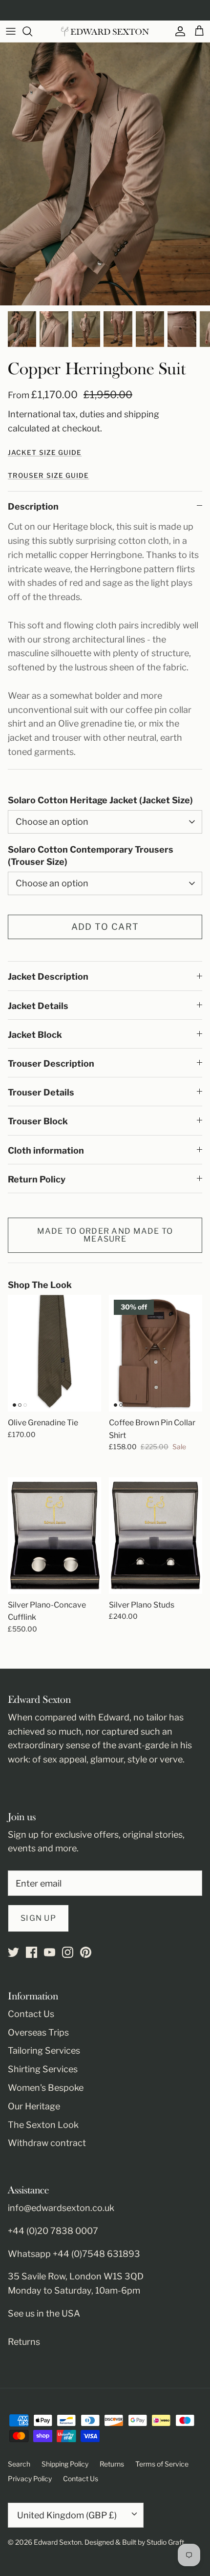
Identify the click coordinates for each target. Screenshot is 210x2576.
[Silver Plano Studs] (156, 1535)
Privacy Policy (30, 2479)
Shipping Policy (65, 2464)
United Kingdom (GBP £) (67, 2515)
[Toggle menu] (11, 31)
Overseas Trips (38, 2032)
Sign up (38, 1918)
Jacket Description (48, 977)
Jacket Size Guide (45, 452)
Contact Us (31, 2014)
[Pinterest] (86, 1952)
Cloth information (46, 1150)
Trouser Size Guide (48, 475)
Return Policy (37, 1179)
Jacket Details (38, 1006)
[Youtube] (50, 1952)
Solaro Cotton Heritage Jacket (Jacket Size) (100, 800)
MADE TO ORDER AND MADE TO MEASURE (105, 1235)
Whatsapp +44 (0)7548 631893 (74, 2254)
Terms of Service (162, 2464)
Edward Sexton (58, 2542)
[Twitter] (13, 1952)
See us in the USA (44, 2313)
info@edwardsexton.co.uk (61, 2208)
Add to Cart (105, 927)
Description (33, 506)
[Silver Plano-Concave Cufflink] (54, 1535)
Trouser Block (38, 1121)
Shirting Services (43, 2069)
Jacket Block (35, 1035)
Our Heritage (34, 2106)
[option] (105, 174)
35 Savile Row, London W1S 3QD (76, 2276)
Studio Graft (165, 2542)
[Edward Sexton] (105, 32)
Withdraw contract (47, 2143)
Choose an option (52, 822)
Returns (24, 2342)
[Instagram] (68, 1952)
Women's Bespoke (46, 2088)
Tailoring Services (44, 2050)
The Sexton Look (43, 2125)
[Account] (178, 31)
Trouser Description (51, 1063)
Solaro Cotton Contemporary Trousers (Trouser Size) (91, 856)
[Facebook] (31, 1952)
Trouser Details (41, 1092)
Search (19, 2464)
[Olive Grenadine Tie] (54, 1353)
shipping (142, 414)
